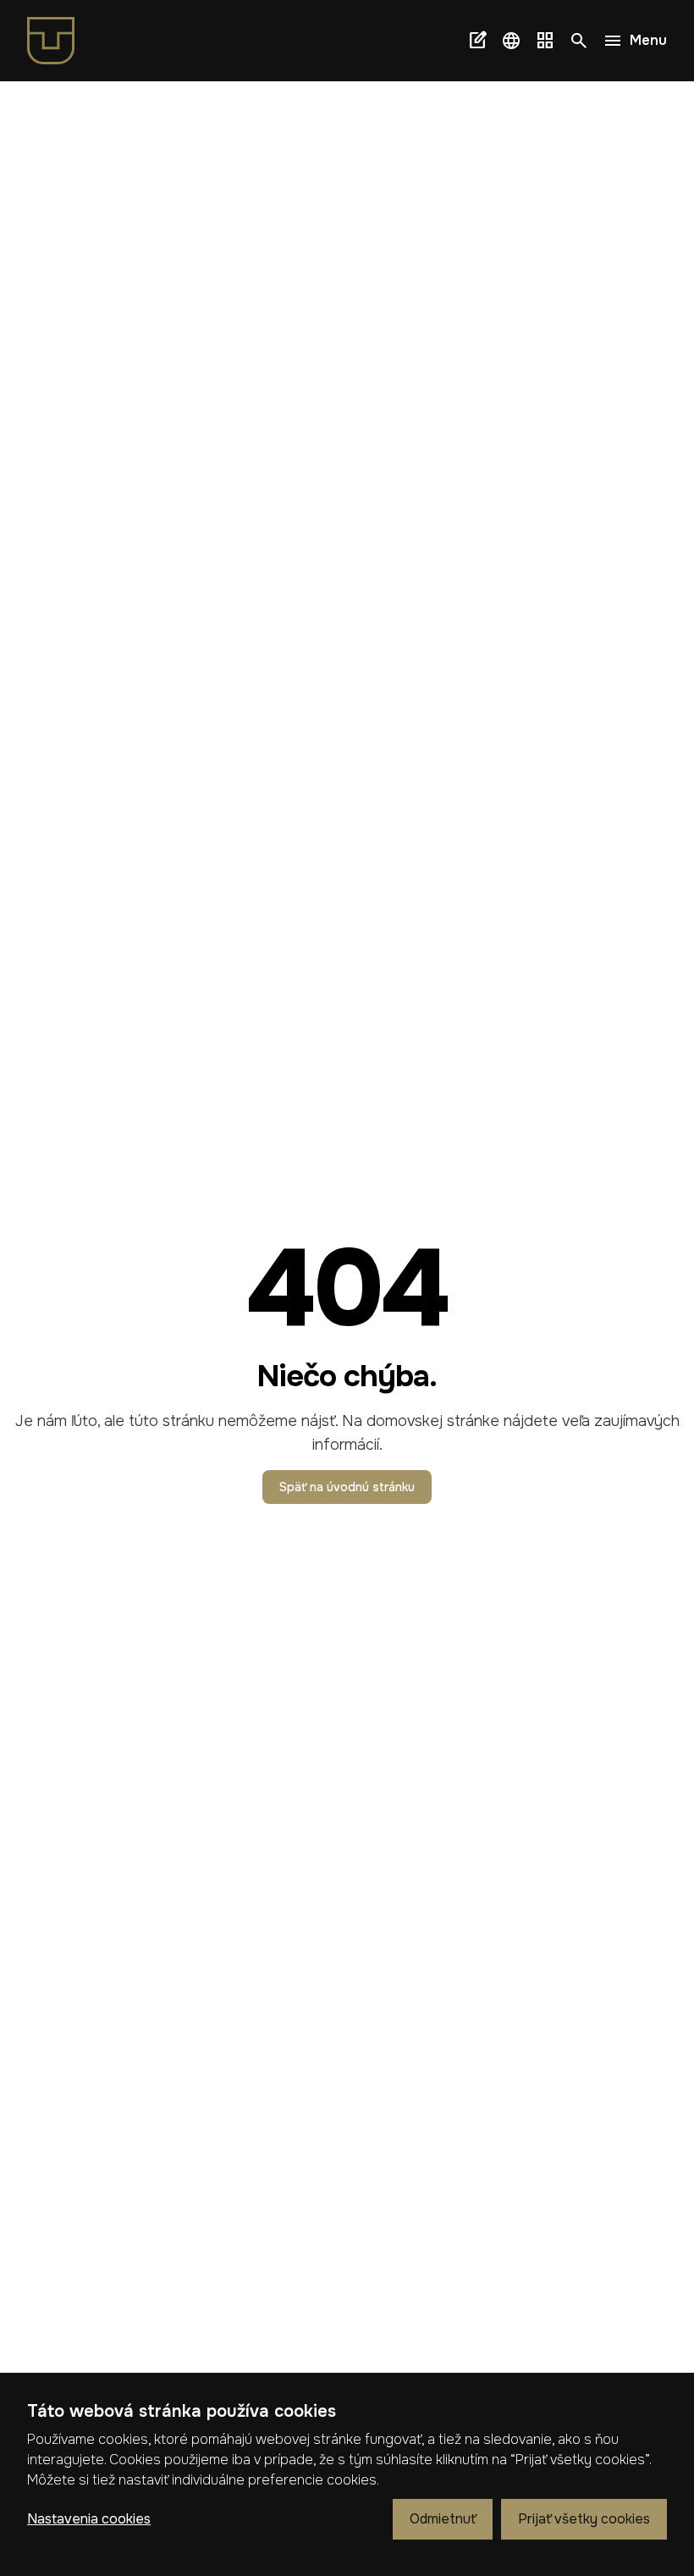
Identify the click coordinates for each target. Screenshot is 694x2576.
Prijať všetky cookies (584, 2519)
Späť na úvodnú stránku (347, 1487)
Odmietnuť (443, 2519)
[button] (511, 41)
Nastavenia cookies (89, 2519)
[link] (58, 41)
